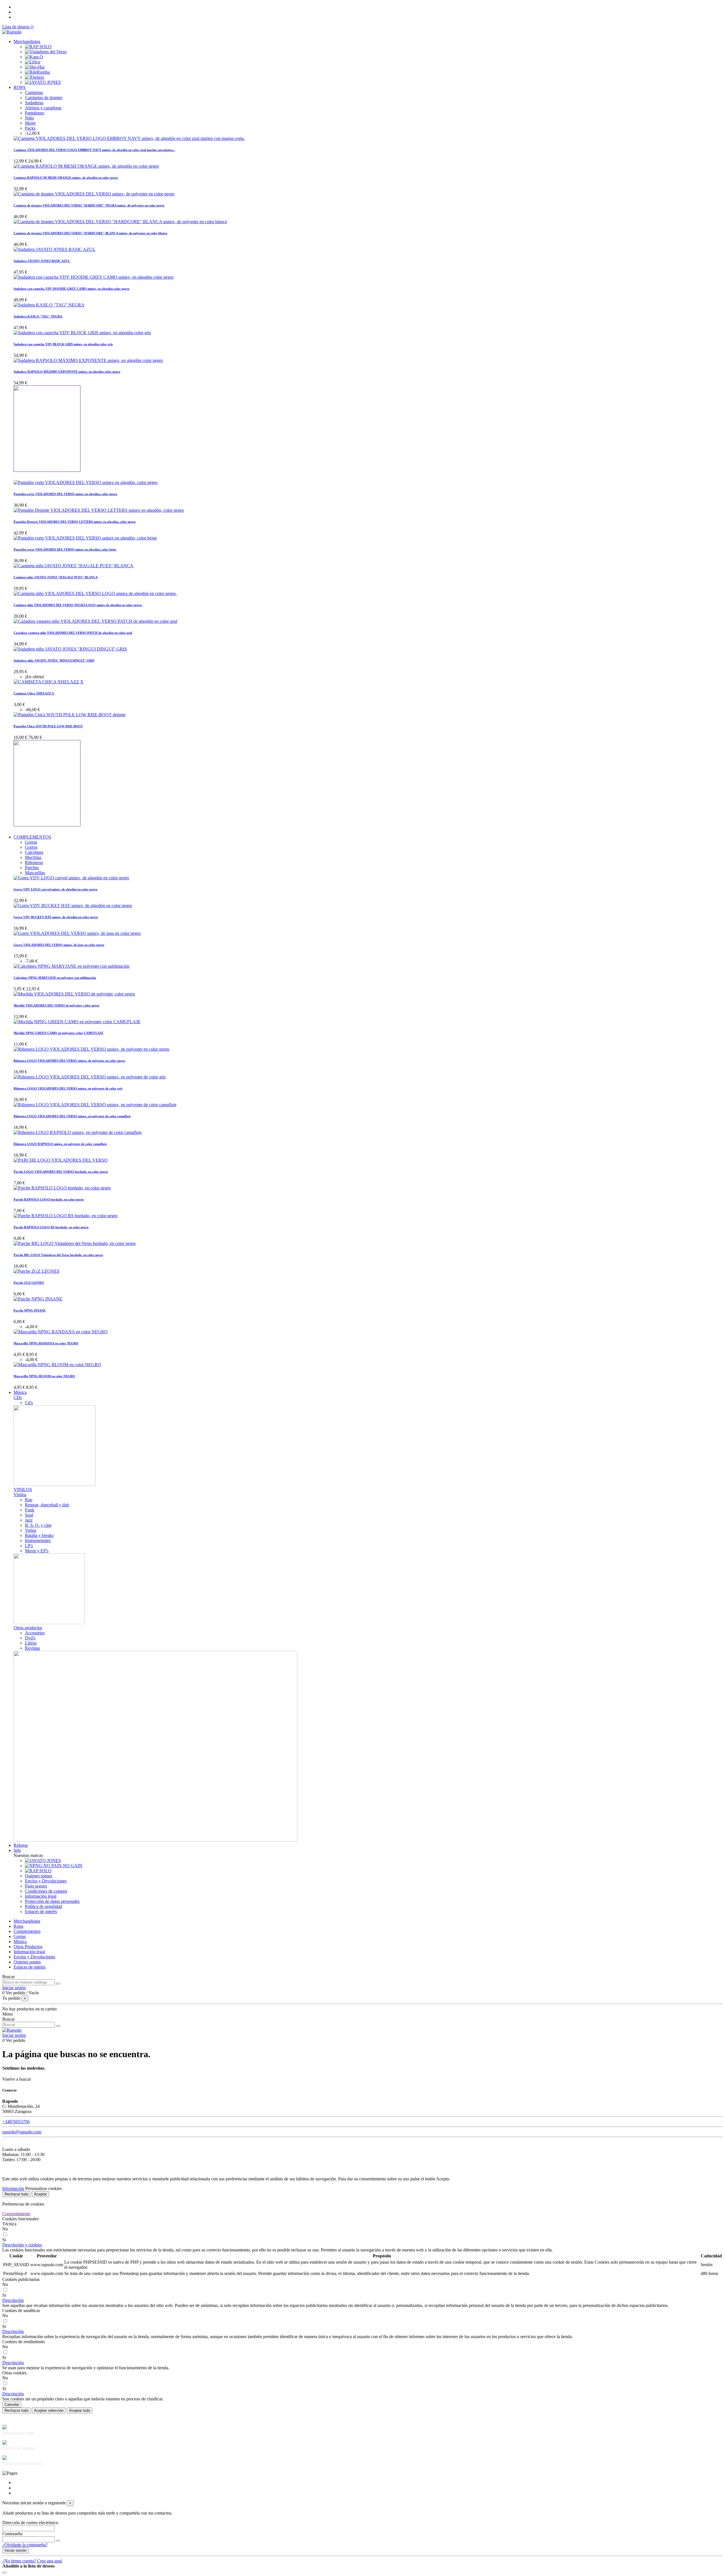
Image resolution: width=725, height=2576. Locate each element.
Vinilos (20, 1495)
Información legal (41, 1896)
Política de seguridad (43, 1906)
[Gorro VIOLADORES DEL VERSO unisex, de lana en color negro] (77, 933)
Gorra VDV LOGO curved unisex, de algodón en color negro (56, 889)
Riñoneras (34, 862)
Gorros (31, 847)
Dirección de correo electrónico (30, 2523)
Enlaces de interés (41, 1911)
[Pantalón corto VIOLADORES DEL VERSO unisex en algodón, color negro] (86, 482)
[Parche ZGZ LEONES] (37, 1271)
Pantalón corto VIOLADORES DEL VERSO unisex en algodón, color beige (65, 549)
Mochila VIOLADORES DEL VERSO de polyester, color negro (56, 1005)
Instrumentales (38, 1540)
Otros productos (28, 1628)
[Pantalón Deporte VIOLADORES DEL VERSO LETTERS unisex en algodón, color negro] (99, 510)
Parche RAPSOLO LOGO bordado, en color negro (49, 1199)
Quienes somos (39, 1876)
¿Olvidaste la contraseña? (25, 2545)
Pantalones (35, 113)
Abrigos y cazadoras (43, 108)
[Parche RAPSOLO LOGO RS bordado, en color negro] (66, 1216)
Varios (31, 1530)
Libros (31, 1643)
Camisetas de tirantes (44, 98)
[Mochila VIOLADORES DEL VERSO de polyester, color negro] (74, 994)
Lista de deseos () (18, 27)
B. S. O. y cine (38, 1525)
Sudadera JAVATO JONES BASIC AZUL (42, 261)
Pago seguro (36, 1886)
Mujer (30, 123)
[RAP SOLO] (38, 47)
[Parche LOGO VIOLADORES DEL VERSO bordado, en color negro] (61, 1160)
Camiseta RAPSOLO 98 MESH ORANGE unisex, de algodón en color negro (66, 178)
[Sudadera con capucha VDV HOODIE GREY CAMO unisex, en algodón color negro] (94, 277)
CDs (18, 1397)
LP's (29, 1546)
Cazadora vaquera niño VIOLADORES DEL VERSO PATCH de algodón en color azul (73, 633)
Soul (29, 1515)
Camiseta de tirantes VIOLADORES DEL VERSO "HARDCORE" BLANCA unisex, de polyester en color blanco (90, 233)
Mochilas (33, 857)
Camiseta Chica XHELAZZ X (34, 693)
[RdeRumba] (37, 72)
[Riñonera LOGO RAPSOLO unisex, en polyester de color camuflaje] (78, 1132)
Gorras (31, 842)
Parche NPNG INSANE (30, 1310)
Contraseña (12, 2534)
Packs (30, 128)
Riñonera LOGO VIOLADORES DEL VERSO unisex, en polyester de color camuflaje (72, 1116)
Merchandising (27, 1921)
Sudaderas (34, 103)
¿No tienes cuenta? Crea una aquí (32, 2561)
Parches (32, 868)
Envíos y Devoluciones (46, 1881)
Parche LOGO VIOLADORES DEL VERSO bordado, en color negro (61, 1172)
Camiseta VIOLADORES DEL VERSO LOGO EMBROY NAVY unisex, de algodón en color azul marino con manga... (94, 150)
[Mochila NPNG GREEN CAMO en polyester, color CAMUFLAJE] (77, 1022)
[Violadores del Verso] (46, 52)
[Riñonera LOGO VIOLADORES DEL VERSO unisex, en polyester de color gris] (90, 1077)
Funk (30, 1510)
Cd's (29, 1403)
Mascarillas (35, 873)
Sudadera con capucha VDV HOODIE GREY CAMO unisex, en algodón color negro (72, 289)
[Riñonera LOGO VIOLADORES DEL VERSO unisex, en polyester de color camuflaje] (95, 1105)
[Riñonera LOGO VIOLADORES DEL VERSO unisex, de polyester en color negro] (91, 1049)
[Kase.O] (34, 57)
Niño (29, 118)
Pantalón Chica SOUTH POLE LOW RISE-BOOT (48, 726)
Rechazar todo (16, 2194)
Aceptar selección (49, 2410)
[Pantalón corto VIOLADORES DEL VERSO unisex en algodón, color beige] (85, 538)
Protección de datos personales (52, 1901)
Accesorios (35, 1633)
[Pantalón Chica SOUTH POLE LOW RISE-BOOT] (70, 715)
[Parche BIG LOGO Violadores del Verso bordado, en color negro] (75, 1243)
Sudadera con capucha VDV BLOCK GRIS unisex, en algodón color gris (63, 344)
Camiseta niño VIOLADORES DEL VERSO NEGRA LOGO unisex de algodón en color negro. (78, 605)
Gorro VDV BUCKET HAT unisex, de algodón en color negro (56, 917)
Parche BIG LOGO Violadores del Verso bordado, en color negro (58, 1255)
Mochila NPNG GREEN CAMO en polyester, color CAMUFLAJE (58, 1033)
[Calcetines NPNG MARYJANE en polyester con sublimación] (72, 966)
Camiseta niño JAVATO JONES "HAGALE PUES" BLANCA (56, 577)
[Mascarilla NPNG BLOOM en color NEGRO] (57, 1365)
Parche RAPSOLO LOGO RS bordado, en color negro (51, 1227)
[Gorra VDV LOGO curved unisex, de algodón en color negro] (71, 878)
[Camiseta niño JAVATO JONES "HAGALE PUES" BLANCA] (73, 566)
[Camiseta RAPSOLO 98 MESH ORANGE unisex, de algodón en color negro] (86, 166)
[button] (22, 2245)
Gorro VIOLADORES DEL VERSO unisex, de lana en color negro (59, 945)
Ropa (18, 1926)
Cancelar (12, 2405)
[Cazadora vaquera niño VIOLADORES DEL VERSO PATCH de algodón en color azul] (95, 621)
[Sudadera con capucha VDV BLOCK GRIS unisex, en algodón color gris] (82, 333)
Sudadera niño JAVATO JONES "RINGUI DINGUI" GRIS (54, 660)
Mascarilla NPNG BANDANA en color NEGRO (46, 1343)
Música (20, 1941)
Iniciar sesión (15, 2550)
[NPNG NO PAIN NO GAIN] (54, 1866)
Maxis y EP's (37, 1551)
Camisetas (34, 92)
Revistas (32, 1648)
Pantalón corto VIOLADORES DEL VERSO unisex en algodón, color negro (65, 494)
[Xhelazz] (35, 77)
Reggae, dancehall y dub (47, 1505)
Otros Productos (28, 1947)
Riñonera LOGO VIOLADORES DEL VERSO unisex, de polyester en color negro (69, 1061)
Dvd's (30, 1638)
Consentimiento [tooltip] (16, 2214)
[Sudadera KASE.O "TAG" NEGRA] (49, 305)
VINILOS (23, 1489)
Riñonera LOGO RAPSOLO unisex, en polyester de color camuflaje (60, 1144)
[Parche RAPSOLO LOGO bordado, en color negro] (62, 1188)
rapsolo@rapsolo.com (22, 2132)
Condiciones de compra (46, 1891)
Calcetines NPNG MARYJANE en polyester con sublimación (55, 978)
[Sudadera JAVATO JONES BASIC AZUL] (55, 249)
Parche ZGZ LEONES (29, 1283)
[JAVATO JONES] (43, 82)
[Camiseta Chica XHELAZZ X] (49, 682)
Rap (29, 1500)
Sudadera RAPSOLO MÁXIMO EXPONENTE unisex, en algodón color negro (67, 372)
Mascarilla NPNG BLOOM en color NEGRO (44, 1376)
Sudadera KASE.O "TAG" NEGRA (38, 316)
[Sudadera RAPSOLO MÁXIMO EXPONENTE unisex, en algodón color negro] (88, 360)
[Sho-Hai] (35, 67)
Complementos (27, 1931)
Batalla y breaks (39, 1535)
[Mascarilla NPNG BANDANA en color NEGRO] (61, 1332)
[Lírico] (33, 62)
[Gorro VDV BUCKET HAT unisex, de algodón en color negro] (73, 906)
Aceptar (40, 2194)
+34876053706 (16, 2122)
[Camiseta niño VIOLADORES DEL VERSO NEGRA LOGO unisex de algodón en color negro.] (95, 593)
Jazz (29, 1520)
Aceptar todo (80, 2410)
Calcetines (34, 852)
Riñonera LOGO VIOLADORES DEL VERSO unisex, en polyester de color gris (68, 1088)
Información (13, 2188)
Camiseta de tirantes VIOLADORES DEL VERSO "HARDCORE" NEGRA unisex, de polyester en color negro (89, 205)
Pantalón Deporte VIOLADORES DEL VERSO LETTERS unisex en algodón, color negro (75, 522)
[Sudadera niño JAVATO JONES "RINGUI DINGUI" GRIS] (70, 649)
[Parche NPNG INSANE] (38, 1299)
